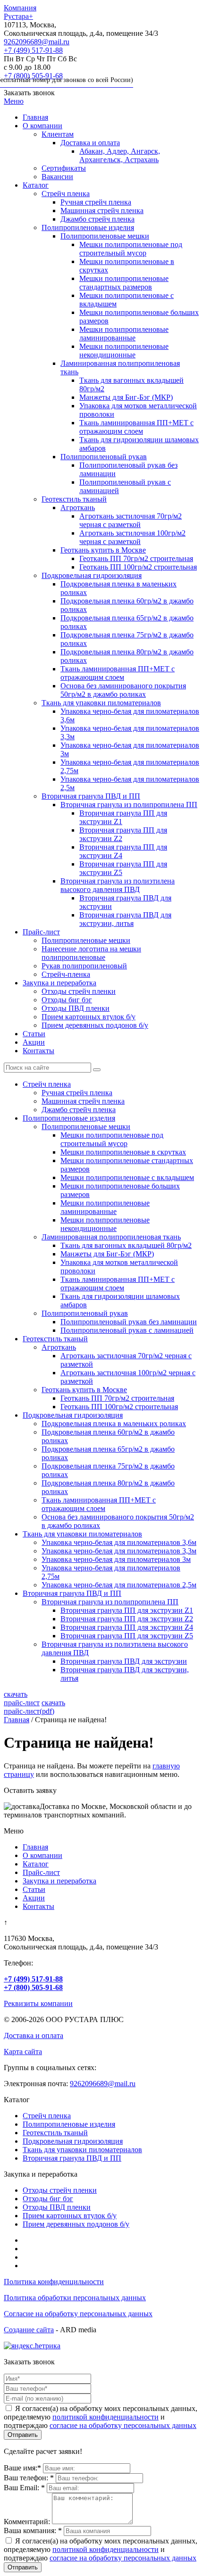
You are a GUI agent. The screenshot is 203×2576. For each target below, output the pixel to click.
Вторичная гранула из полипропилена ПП (129, 805)
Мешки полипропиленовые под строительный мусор (131, 249)
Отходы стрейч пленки (79, 991)
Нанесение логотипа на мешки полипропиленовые (91, 953)
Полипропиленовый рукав (104, 457)
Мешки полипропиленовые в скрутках (123, 1152)
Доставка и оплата (90, 143)
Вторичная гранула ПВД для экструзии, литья (125, 919)
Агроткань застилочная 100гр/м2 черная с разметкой (132, 537)
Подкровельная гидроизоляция (92, 575)
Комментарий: (27, 2522)
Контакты (38, 1051)
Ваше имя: (22, 2468)
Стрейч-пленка (66, 974)
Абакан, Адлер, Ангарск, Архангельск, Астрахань (120, 155)
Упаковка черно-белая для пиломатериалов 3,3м (119, 1551)
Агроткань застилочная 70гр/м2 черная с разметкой (131, 520)
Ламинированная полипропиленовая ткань (111, 1237)
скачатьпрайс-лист (22, 1698)
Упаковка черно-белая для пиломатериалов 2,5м (119, 1585)
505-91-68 (68, 78)
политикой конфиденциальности (106, 2417)
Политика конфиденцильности (54, 2282)
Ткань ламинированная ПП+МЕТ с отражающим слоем (136, 427)
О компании (42, 126)
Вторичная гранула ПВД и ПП (91, 796)
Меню (14, 101)
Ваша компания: (33, 2531)
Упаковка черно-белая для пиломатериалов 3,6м (119, 1542)
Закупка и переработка (59, 983)
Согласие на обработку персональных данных (78, 2314)
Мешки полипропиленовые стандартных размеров (124, 283)
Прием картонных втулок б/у (89, 1017)
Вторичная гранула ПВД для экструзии (124, 1661)
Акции (34, 1042)
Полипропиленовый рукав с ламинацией (127, 1330)
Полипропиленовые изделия (88, 227)
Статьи (34, 1034)
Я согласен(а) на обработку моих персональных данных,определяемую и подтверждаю (101, 2417)
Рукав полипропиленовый (84, 966)
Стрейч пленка (66, 194)
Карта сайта (23, 2052)
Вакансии (57, 177)
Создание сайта (29, 2330)
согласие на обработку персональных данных (123, 2425)
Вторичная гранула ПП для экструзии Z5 (127, 1636)
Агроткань (78, 508)
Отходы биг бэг (67, 1000)
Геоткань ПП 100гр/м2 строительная (138, 567)
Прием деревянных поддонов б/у (95, 1025)
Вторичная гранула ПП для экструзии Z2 (127, 1619)
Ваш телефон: (29, 2478)
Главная (35, 117)
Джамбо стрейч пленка (97, 219)
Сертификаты (64, 168)
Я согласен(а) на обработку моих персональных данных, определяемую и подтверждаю (101, 2549)
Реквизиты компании (38, 2003)
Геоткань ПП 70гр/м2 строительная (136, 558)
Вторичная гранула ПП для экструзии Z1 (127, 1610)
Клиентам (58, 134)
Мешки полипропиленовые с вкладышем (127, 1177)
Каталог (36, 185)
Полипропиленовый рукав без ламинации (129, 1322)
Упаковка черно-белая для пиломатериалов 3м (116, 1559)
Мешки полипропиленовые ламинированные (124, 334)
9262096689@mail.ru (37, 42)
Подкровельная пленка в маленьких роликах (114, 1424)
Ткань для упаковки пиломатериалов (101, 703)
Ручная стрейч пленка (96, 202)
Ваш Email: (24, 2488)
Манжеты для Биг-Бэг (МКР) (126, 397)
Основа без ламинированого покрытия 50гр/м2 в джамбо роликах (123, 690)
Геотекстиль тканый (74, 499)
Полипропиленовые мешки (105, 236)
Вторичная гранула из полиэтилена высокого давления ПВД (118, 885)
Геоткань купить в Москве (103, 550)
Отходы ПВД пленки (76, 1008)
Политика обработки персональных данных (75, 2298)
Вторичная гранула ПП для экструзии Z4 (127, 1627)
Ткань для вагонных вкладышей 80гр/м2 (126, 1245)
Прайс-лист (41, 932)
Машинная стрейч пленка (102, 211)
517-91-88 (33, 50)
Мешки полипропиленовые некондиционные (124, 351)
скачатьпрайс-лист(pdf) (34, 1707)
